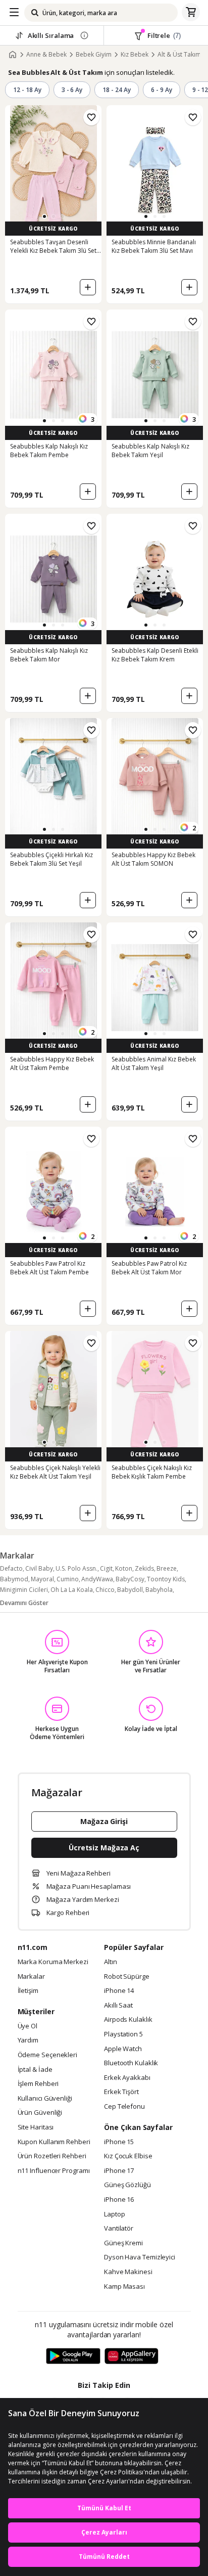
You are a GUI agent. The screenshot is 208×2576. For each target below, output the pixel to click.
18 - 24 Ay (117, 90)
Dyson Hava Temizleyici (140, 2257)
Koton (124, 1568)
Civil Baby (39, 1568)
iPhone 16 (119, 2200)
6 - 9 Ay (162, 90)
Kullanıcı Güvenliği (45, 2099)
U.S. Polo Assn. (76, 1568)
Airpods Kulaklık (128, 2020)
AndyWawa (97, 1579)
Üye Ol (28, 2026)
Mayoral (42, 1579)
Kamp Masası (124, 2287)
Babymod (14, 1579)
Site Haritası (36, 2127)
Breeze (167, 1568)
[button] (44, 216)
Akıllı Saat (118, 2006)
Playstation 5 (123, 2034)
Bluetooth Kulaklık (131, 2063)
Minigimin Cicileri (24, 1590)
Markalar (31, 1977)
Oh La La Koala (72, 1590)
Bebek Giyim (94, 55)
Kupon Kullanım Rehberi (54, 2142)
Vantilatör (119, 2229)
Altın (111, 1962)
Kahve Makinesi (128, 2272)
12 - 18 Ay (27, 90)
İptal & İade (35, 2070)
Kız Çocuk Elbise (128, 2156)
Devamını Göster (24, 1603)
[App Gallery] (132, 2357)
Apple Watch (123, 2049)
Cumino (68, 1579)
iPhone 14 (119, 1991)
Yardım (28, 2040)
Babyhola (159, 1590)
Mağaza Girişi (104, 1821)
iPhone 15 (119, 2142)
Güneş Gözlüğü (127, 2185)
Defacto (11, 1568)
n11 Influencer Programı (54, 2171)
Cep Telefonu (124, 2107)
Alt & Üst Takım (179, 55)
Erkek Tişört (121, 2092)
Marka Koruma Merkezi (53, 1962)
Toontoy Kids (166, 1579)
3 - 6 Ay (72, 90)
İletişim (28, 1991)
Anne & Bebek (46, 55)
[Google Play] (73, 2357)
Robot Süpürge (127, 1977)
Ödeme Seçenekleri (47, 2055)
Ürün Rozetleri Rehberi (52, 2156)
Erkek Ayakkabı (127, 2078)
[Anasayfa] (13, 55)
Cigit (106, 1568)
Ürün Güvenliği (40, 2113)
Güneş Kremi (123, 2243)
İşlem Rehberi (38, 2084)
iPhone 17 (119, 2171)
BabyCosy (130, 1579)
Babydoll (130, 1590)
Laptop (114, 2214)
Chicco (105, 1590)
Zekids (144, 1568)
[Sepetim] (191, 13)
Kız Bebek (135, 55)
